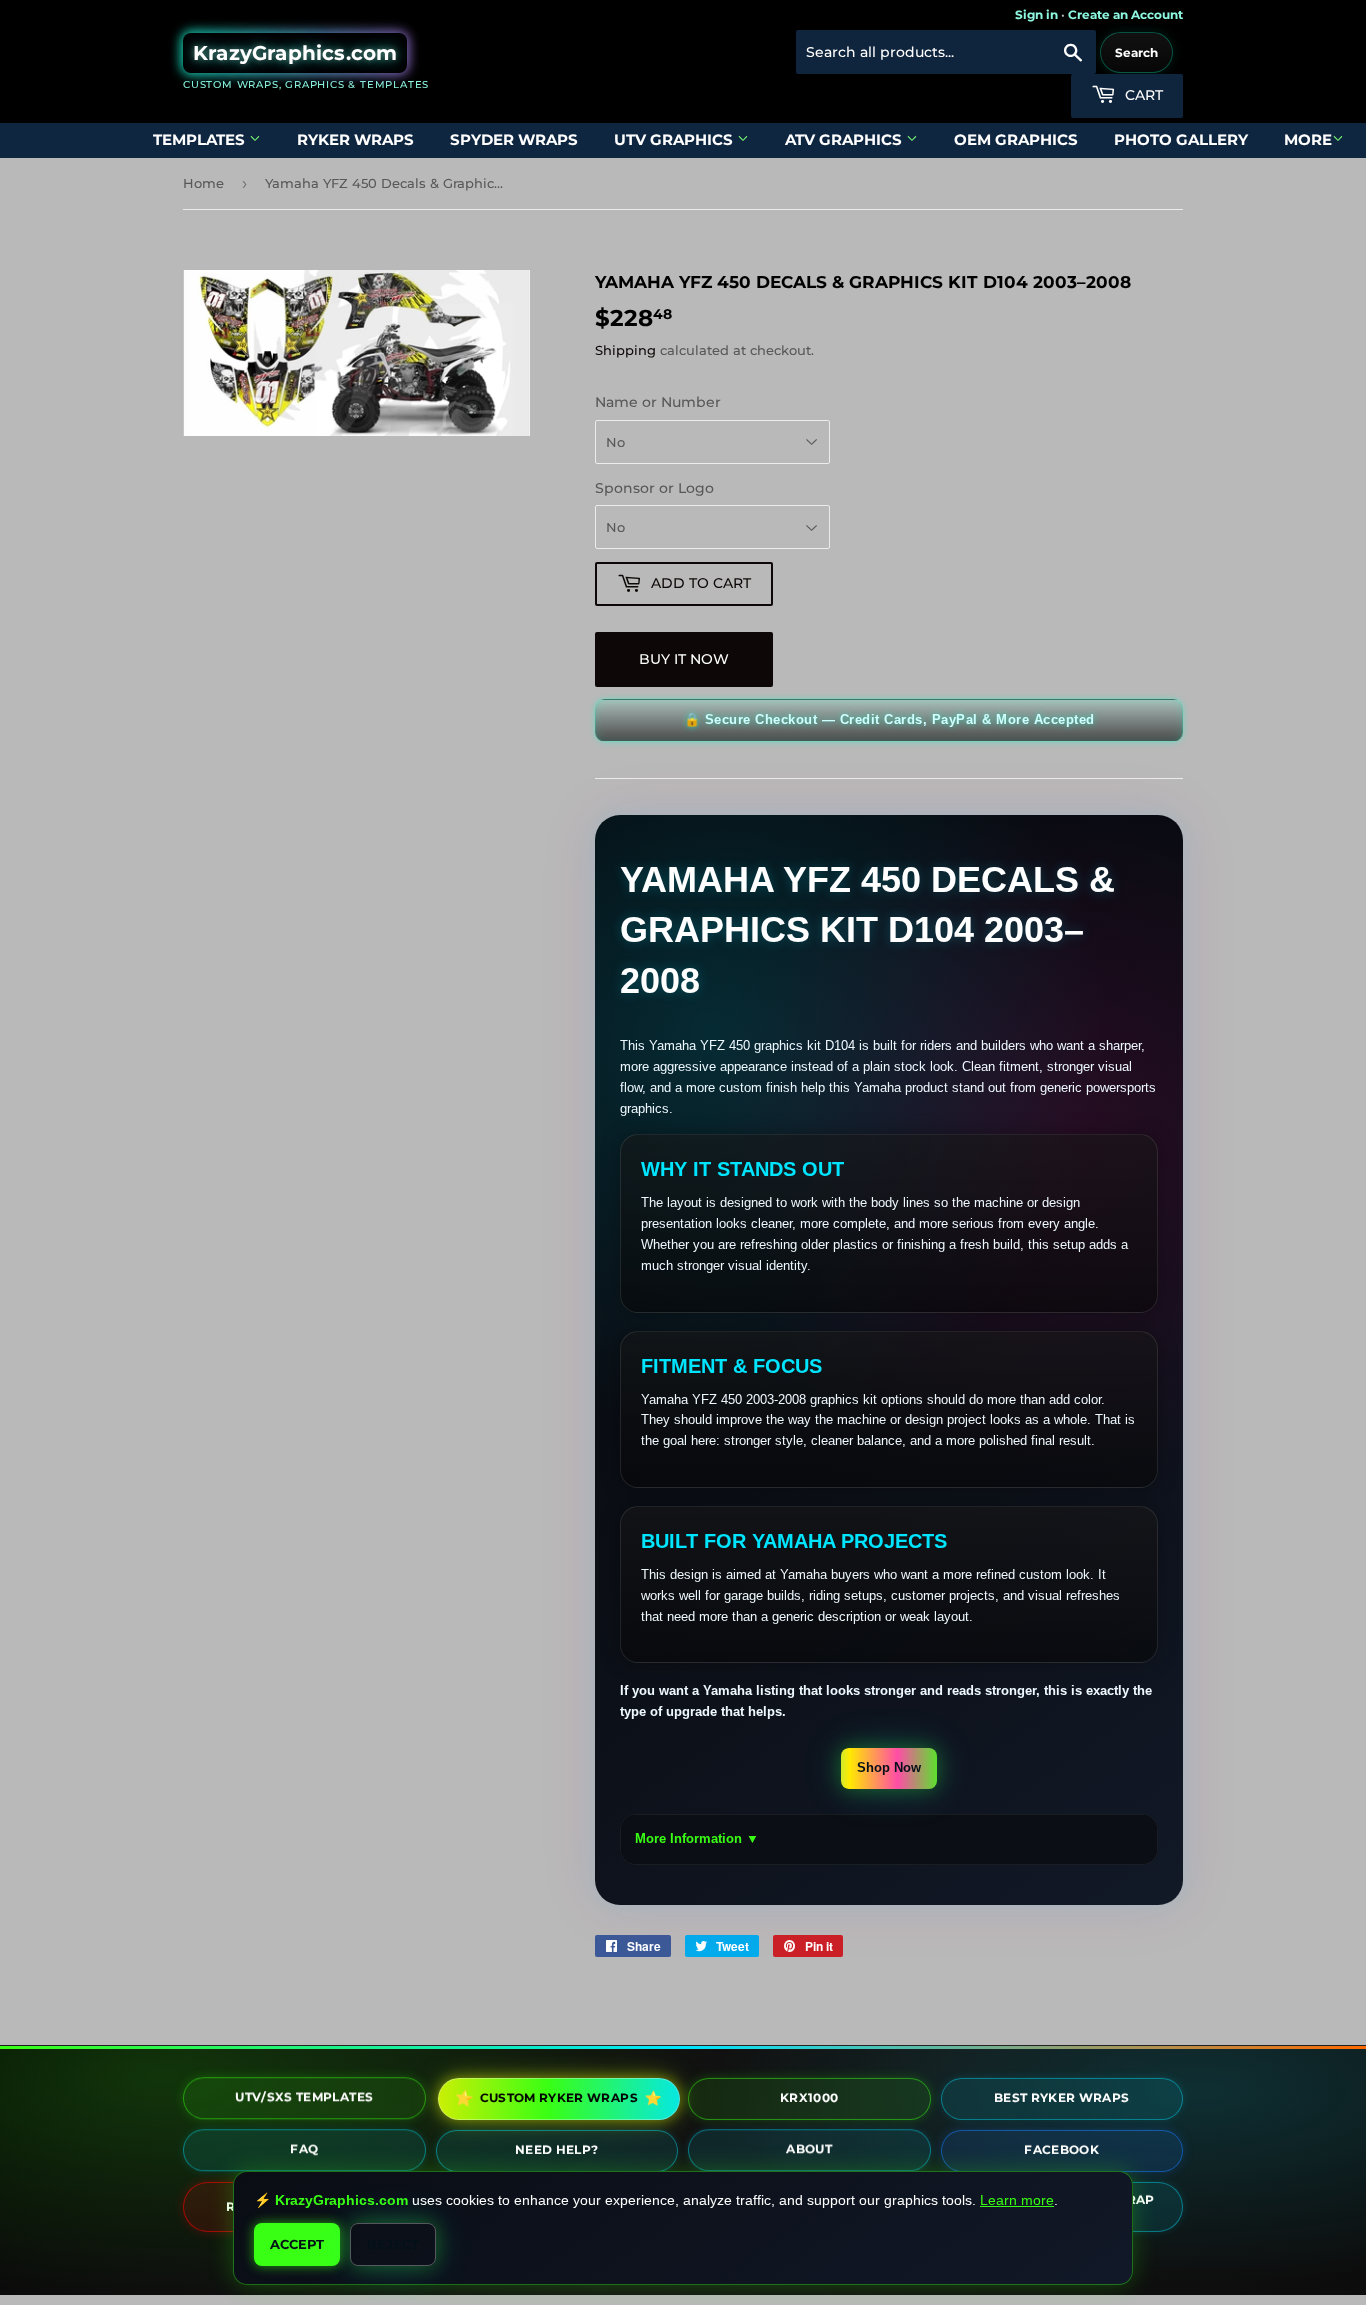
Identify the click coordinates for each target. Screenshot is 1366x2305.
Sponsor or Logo (654, 488)
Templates (201, 139)
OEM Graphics (1016, 139)
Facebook (1061, 2148)
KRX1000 (809, 2095)
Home (203, 183)
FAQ (304, 2149)
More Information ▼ (697, 1838)
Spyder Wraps (514, 139)
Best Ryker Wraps (1062, 2096)
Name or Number (658, 402)
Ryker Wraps (355, 139)
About (809, 2149)
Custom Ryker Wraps (556, 2097)
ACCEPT (297, 2244)
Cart (1142, 95)
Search (1136, 52)
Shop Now (889, 1767)
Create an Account (1125, 14)
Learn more (1017, 2200)
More (1308, 139)
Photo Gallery (1181, 139)
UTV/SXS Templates (304, 2097)
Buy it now (684, 659)
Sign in (1036, 14)
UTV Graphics (675, 139)
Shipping (625, 350)
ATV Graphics (845, 139)
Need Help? (557, 2147)
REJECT (393, 2244)
